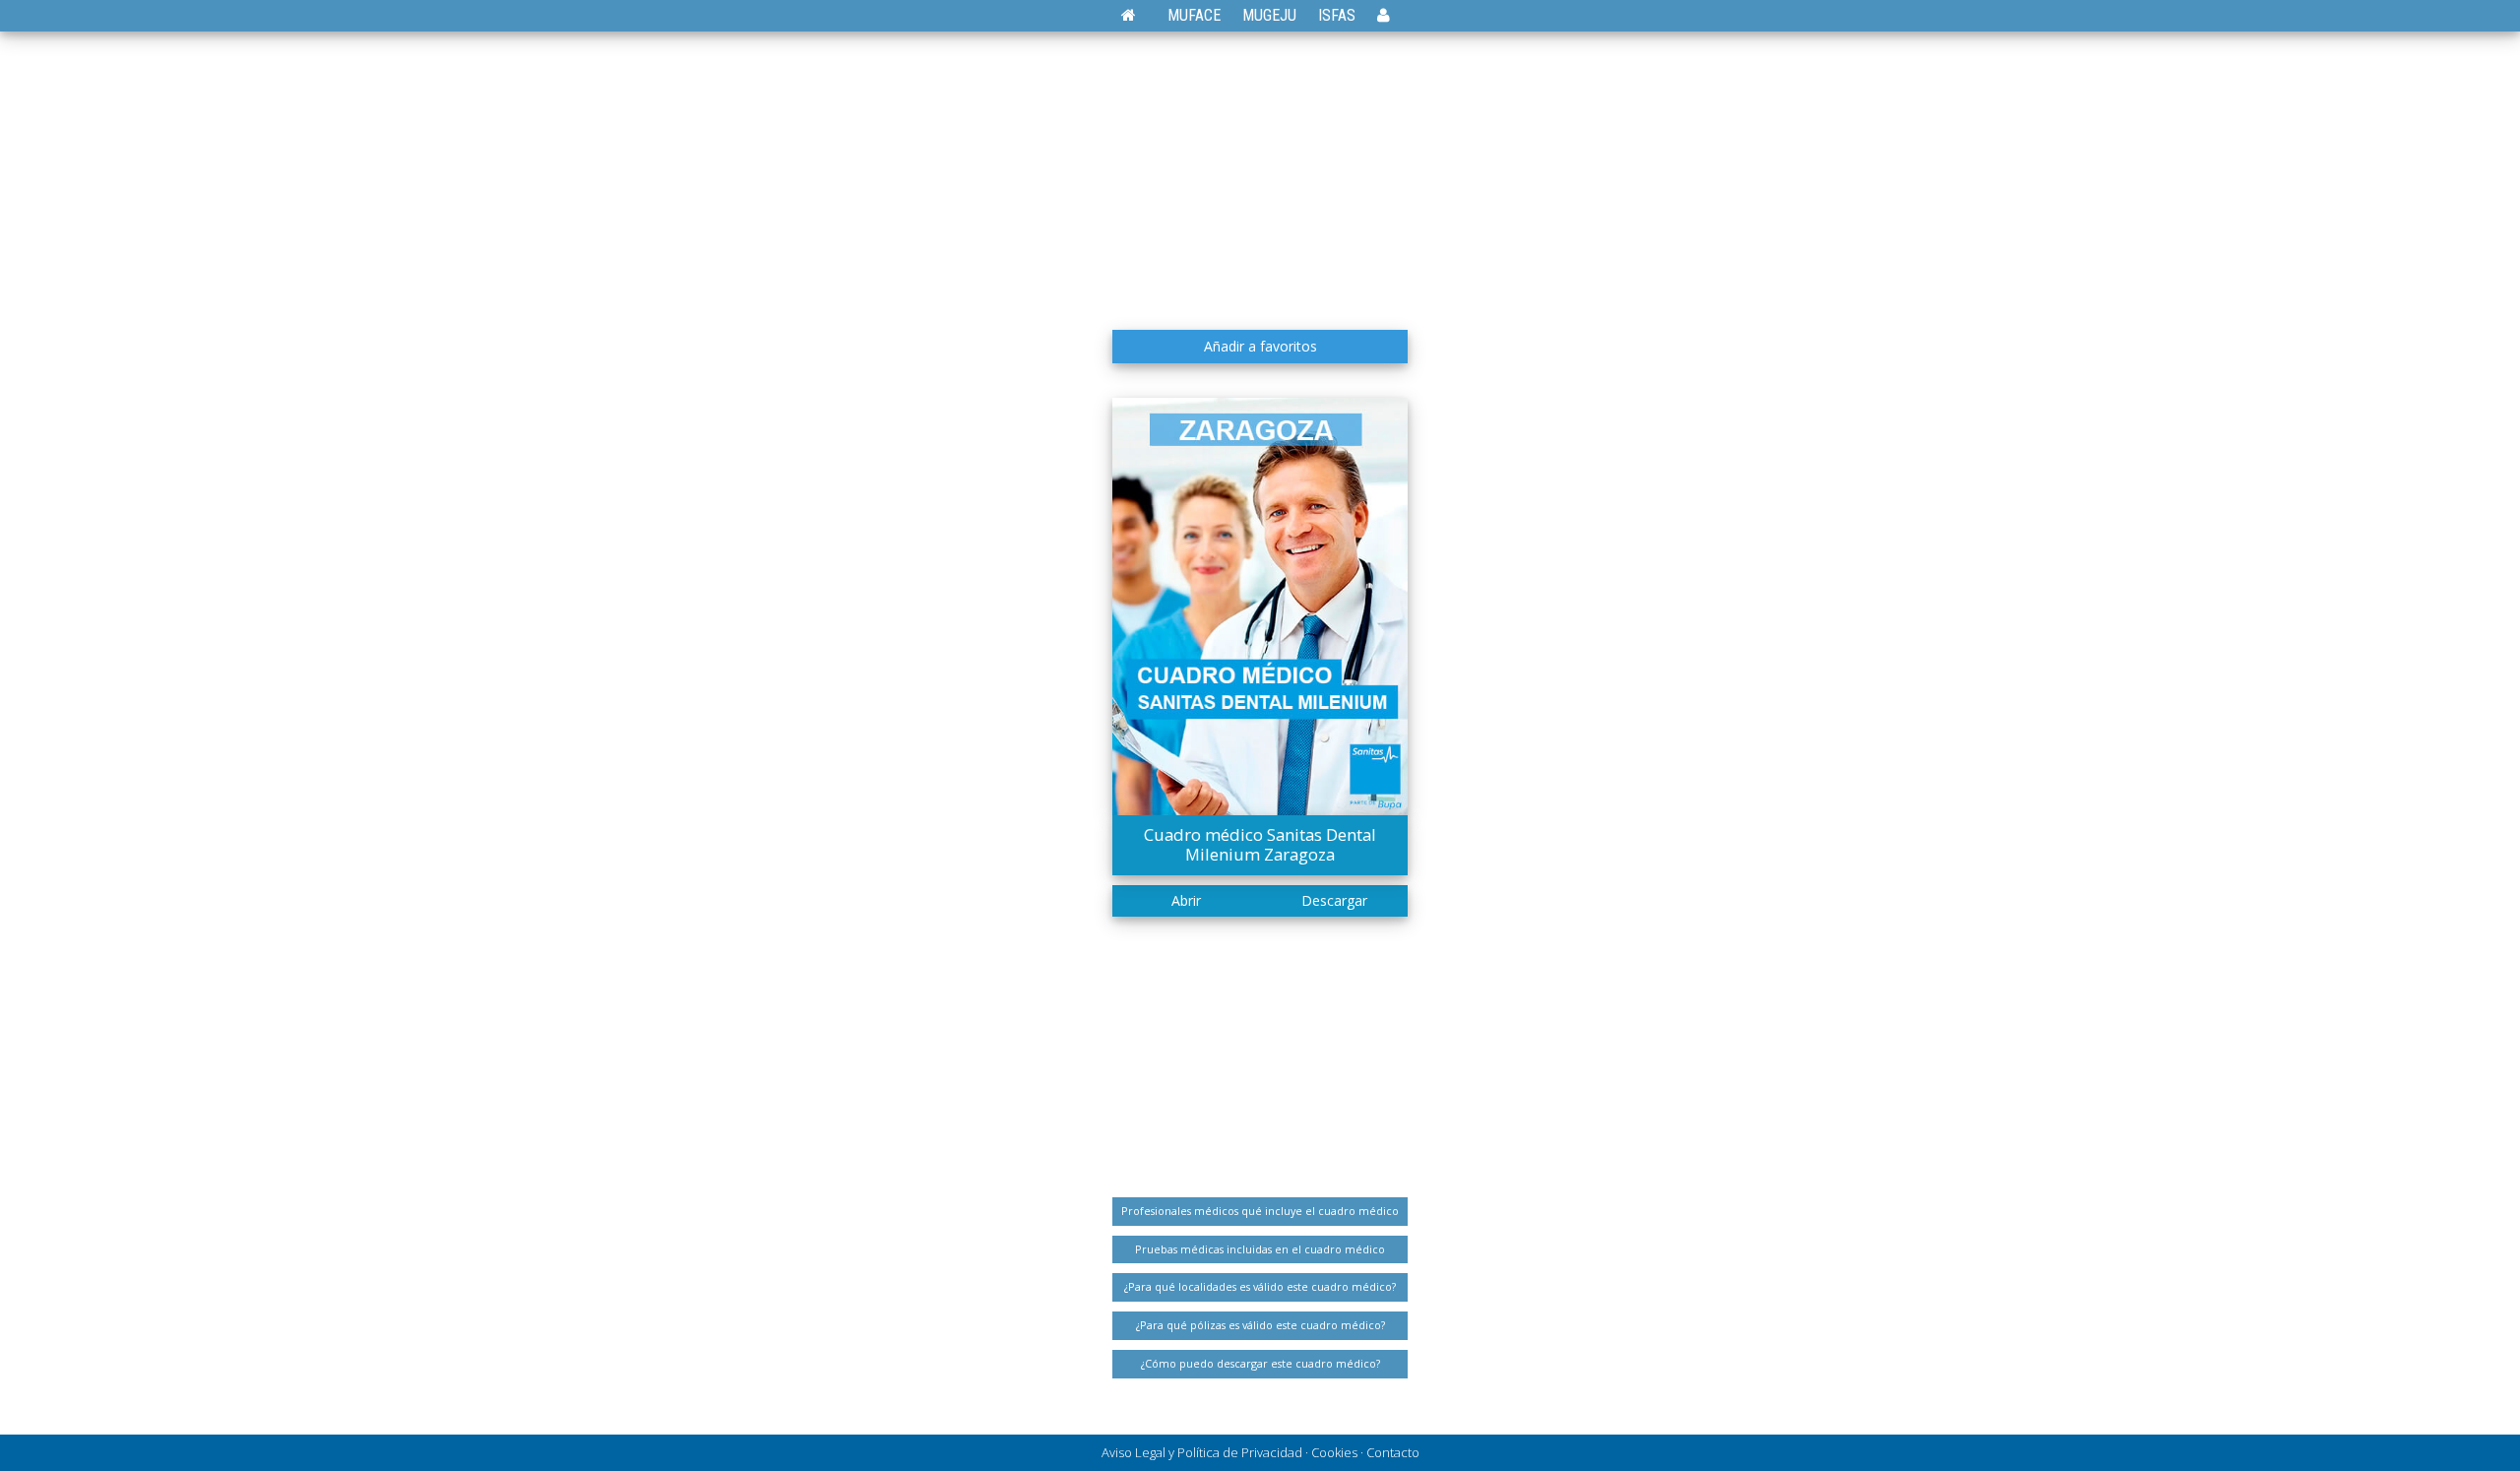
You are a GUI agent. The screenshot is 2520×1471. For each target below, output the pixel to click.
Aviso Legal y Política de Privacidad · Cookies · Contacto (1260, 1452)
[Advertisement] (1260, 172)
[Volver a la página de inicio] (1138, 15)
